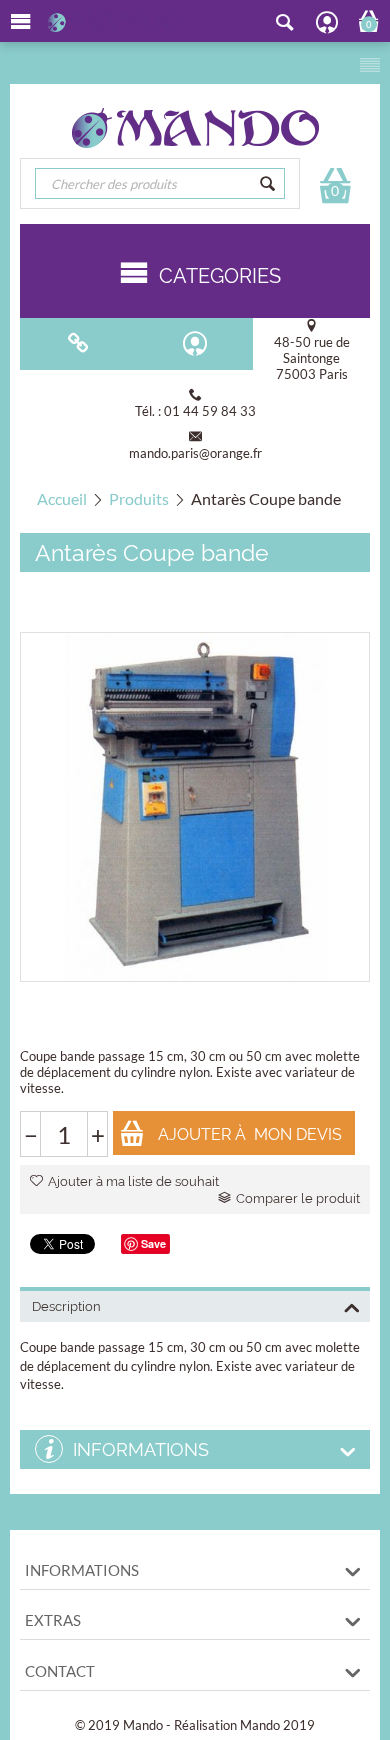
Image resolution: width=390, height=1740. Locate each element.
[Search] (268, 183)
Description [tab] (66, 1306)
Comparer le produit (298, 1198)
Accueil (62, 498)
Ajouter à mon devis (250, 1134)
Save (153, 1243)
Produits (139, 498)
